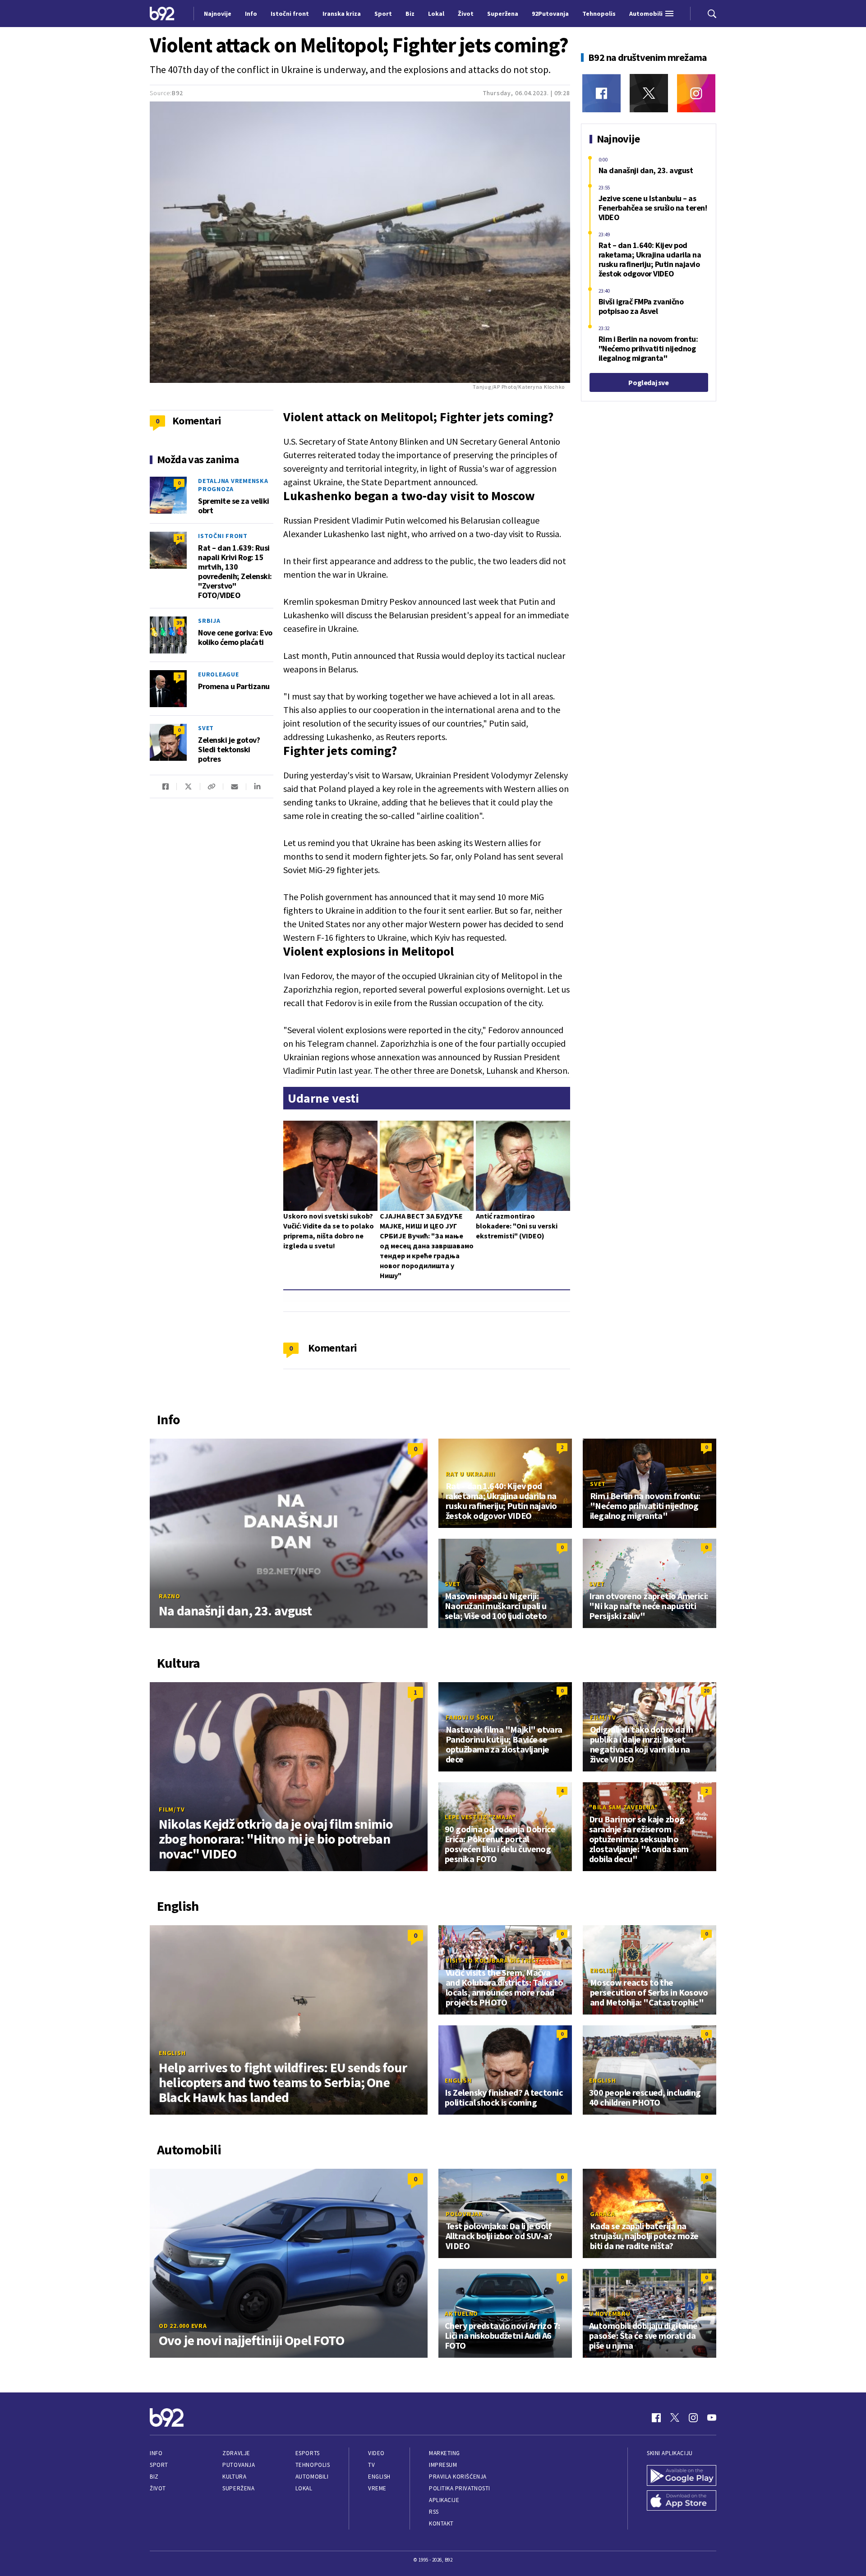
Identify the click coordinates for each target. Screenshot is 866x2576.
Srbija (209, 621)
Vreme (377, 2488)
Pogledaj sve (648, 382)
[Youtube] (712, 2418)
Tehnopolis (313, 2465)
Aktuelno (461, 2314)
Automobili (312, 2477)
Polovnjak (464, 2214)
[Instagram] (696, 93)
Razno (170, 1596)
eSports (308, 2453)
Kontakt (441, 2523)
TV (371, 2465)
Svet (206, 728)
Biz (154, 2477)
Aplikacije (444, 2500)
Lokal (304, 2488)
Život (158, 2488)
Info (156, 2453)
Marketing (445, 2453)
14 (179, 538)
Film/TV (172, 1809)
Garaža (603, 2214)
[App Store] (682, 2501)
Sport (159, 2465)
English (172, 2053)
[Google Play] (682, 2475)
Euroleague (219, 674)
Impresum (443, 2465)
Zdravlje (236, 2453)
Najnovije (218, 14)
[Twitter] (649, 93)
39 (179, 623)
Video (376, 2453)
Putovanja (239, 2465)
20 (706, 1690)
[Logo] (162, 13)
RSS (434, 2512)
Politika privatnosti (460, 2488)
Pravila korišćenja (458, 2477)
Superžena (238, 2488)
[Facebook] (601, 93)
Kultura (234, 2477)
